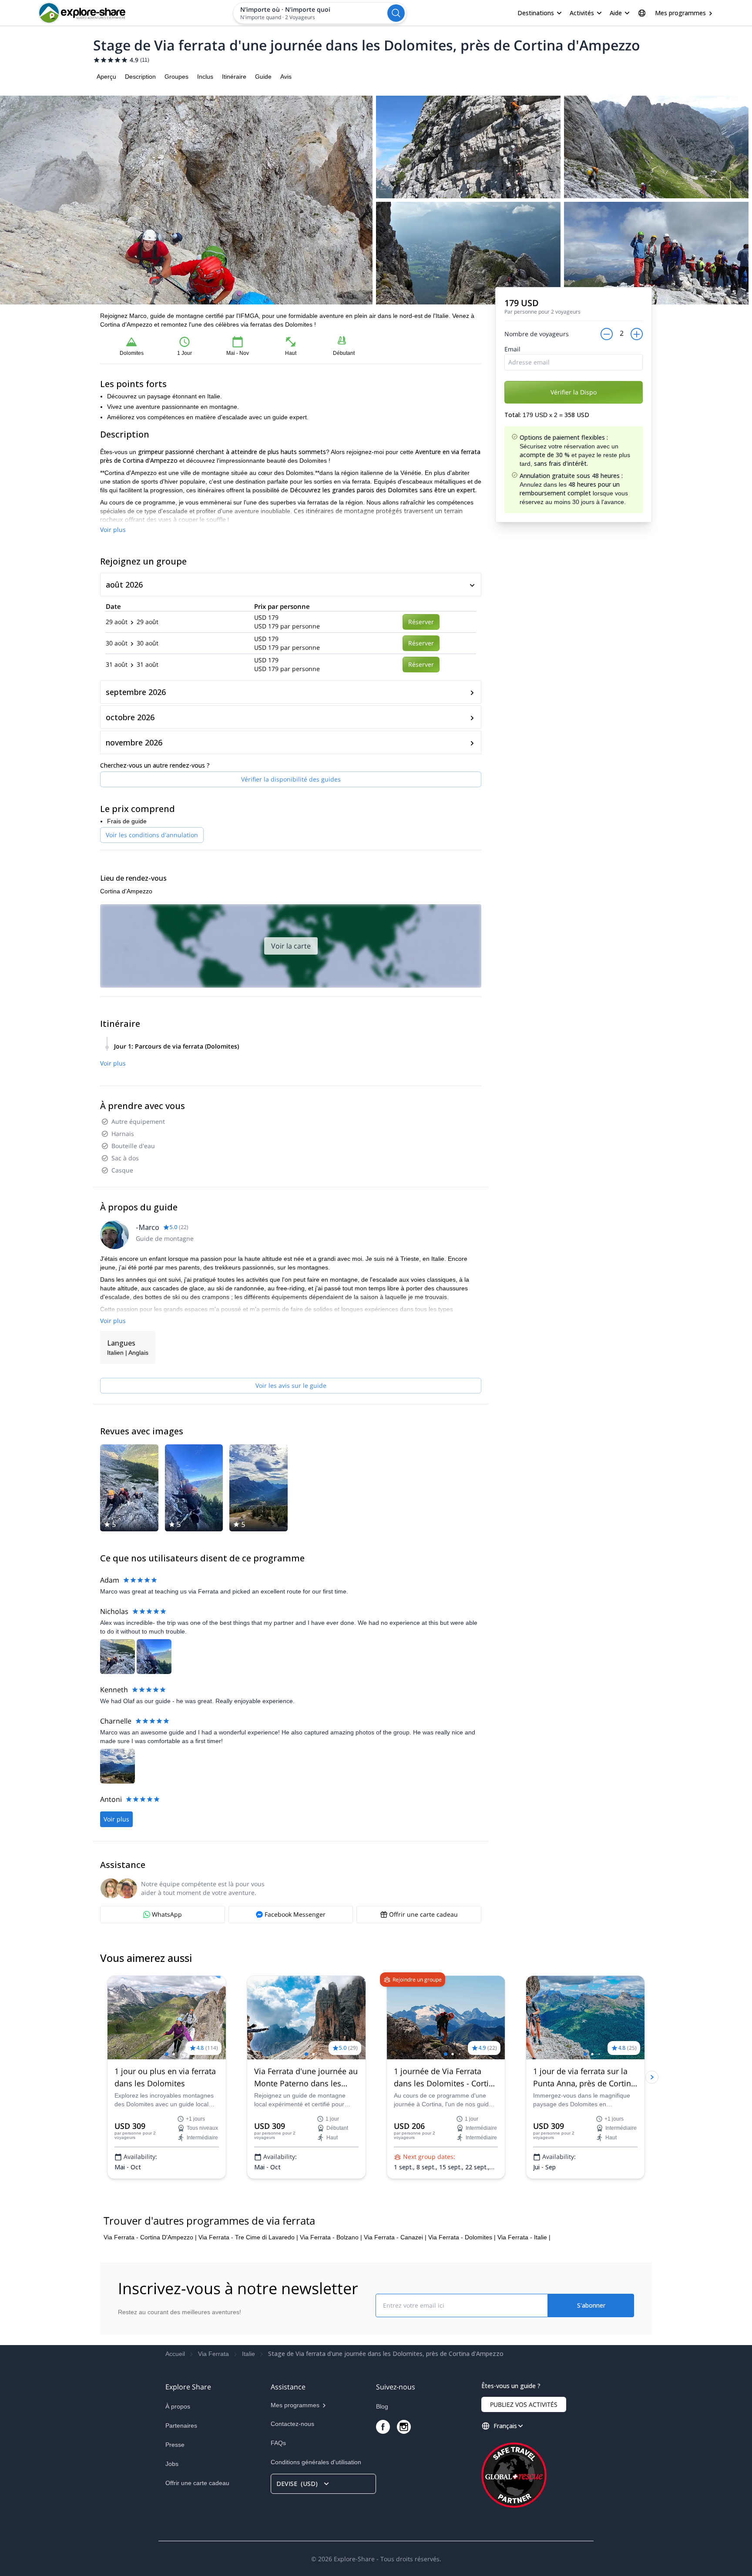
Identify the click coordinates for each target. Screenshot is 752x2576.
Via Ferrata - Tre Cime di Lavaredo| (248, 2237)
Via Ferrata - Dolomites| (462, 2237)
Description (140, 77)
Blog (382, 2406)
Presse (175, 2445)
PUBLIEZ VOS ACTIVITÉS (524, 2404)
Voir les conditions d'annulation (152, 835)
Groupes (176, 77)
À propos (178, 2406)
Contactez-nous (292, 2424)
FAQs (278, 2443)
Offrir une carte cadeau (197, 2483)
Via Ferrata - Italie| (524, 2237)
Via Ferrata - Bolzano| (331, 2237)
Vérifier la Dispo (574, 392)
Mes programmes (680, 13)
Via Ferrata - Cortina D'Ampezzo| (150, 2237)
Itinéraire (234, 77)
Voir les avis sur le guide (291, 1385)
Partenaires (181, 2426)
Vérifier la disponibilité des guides (291, 779)
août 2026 (124, 585)
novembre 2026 (134, 742)
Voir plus (113, 530)
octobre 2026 (130, 717)
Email (512, 349)
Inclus (205, 77)
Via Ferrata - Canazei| (395, 2237)
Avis (286, 77)
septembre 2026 (136, 692)
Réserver (421, 622)
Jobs (172, 2464)
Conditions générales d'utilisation (316, 2462)
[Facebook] (383, 2427)
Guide (263, 77)
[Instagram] (404, 2427)
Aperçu (106, 77)
